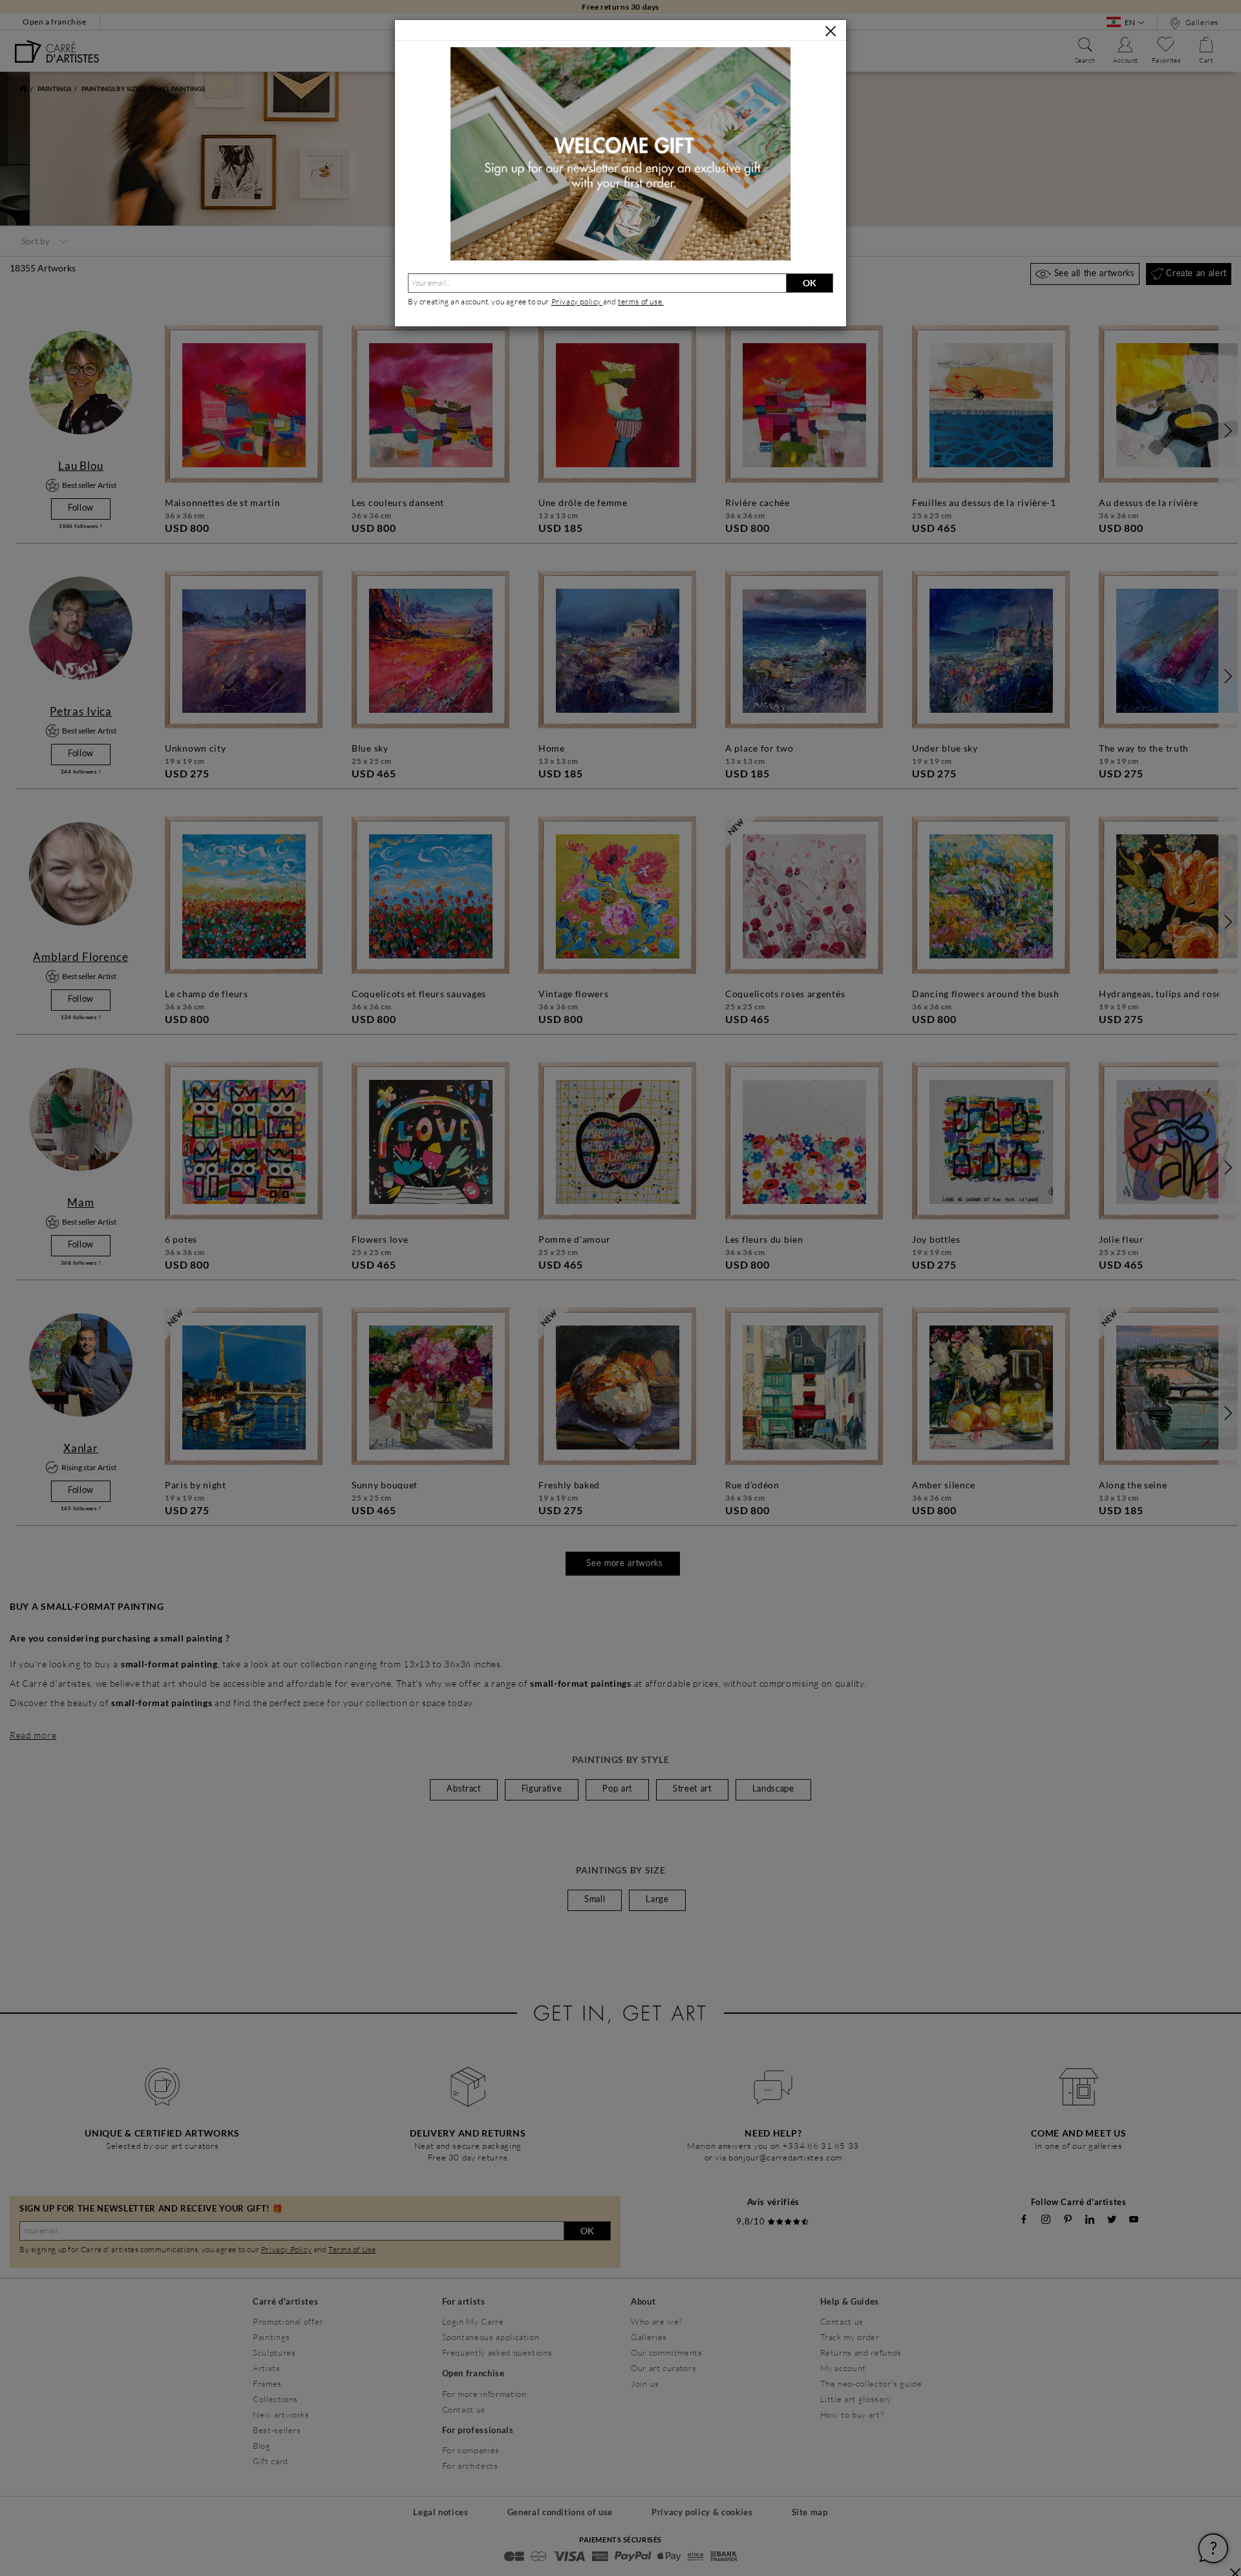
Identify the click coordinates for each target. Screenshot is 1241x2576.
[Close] (831, 31)
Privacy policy (577, 301)
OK (810, 283)
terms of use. (641, 301)
